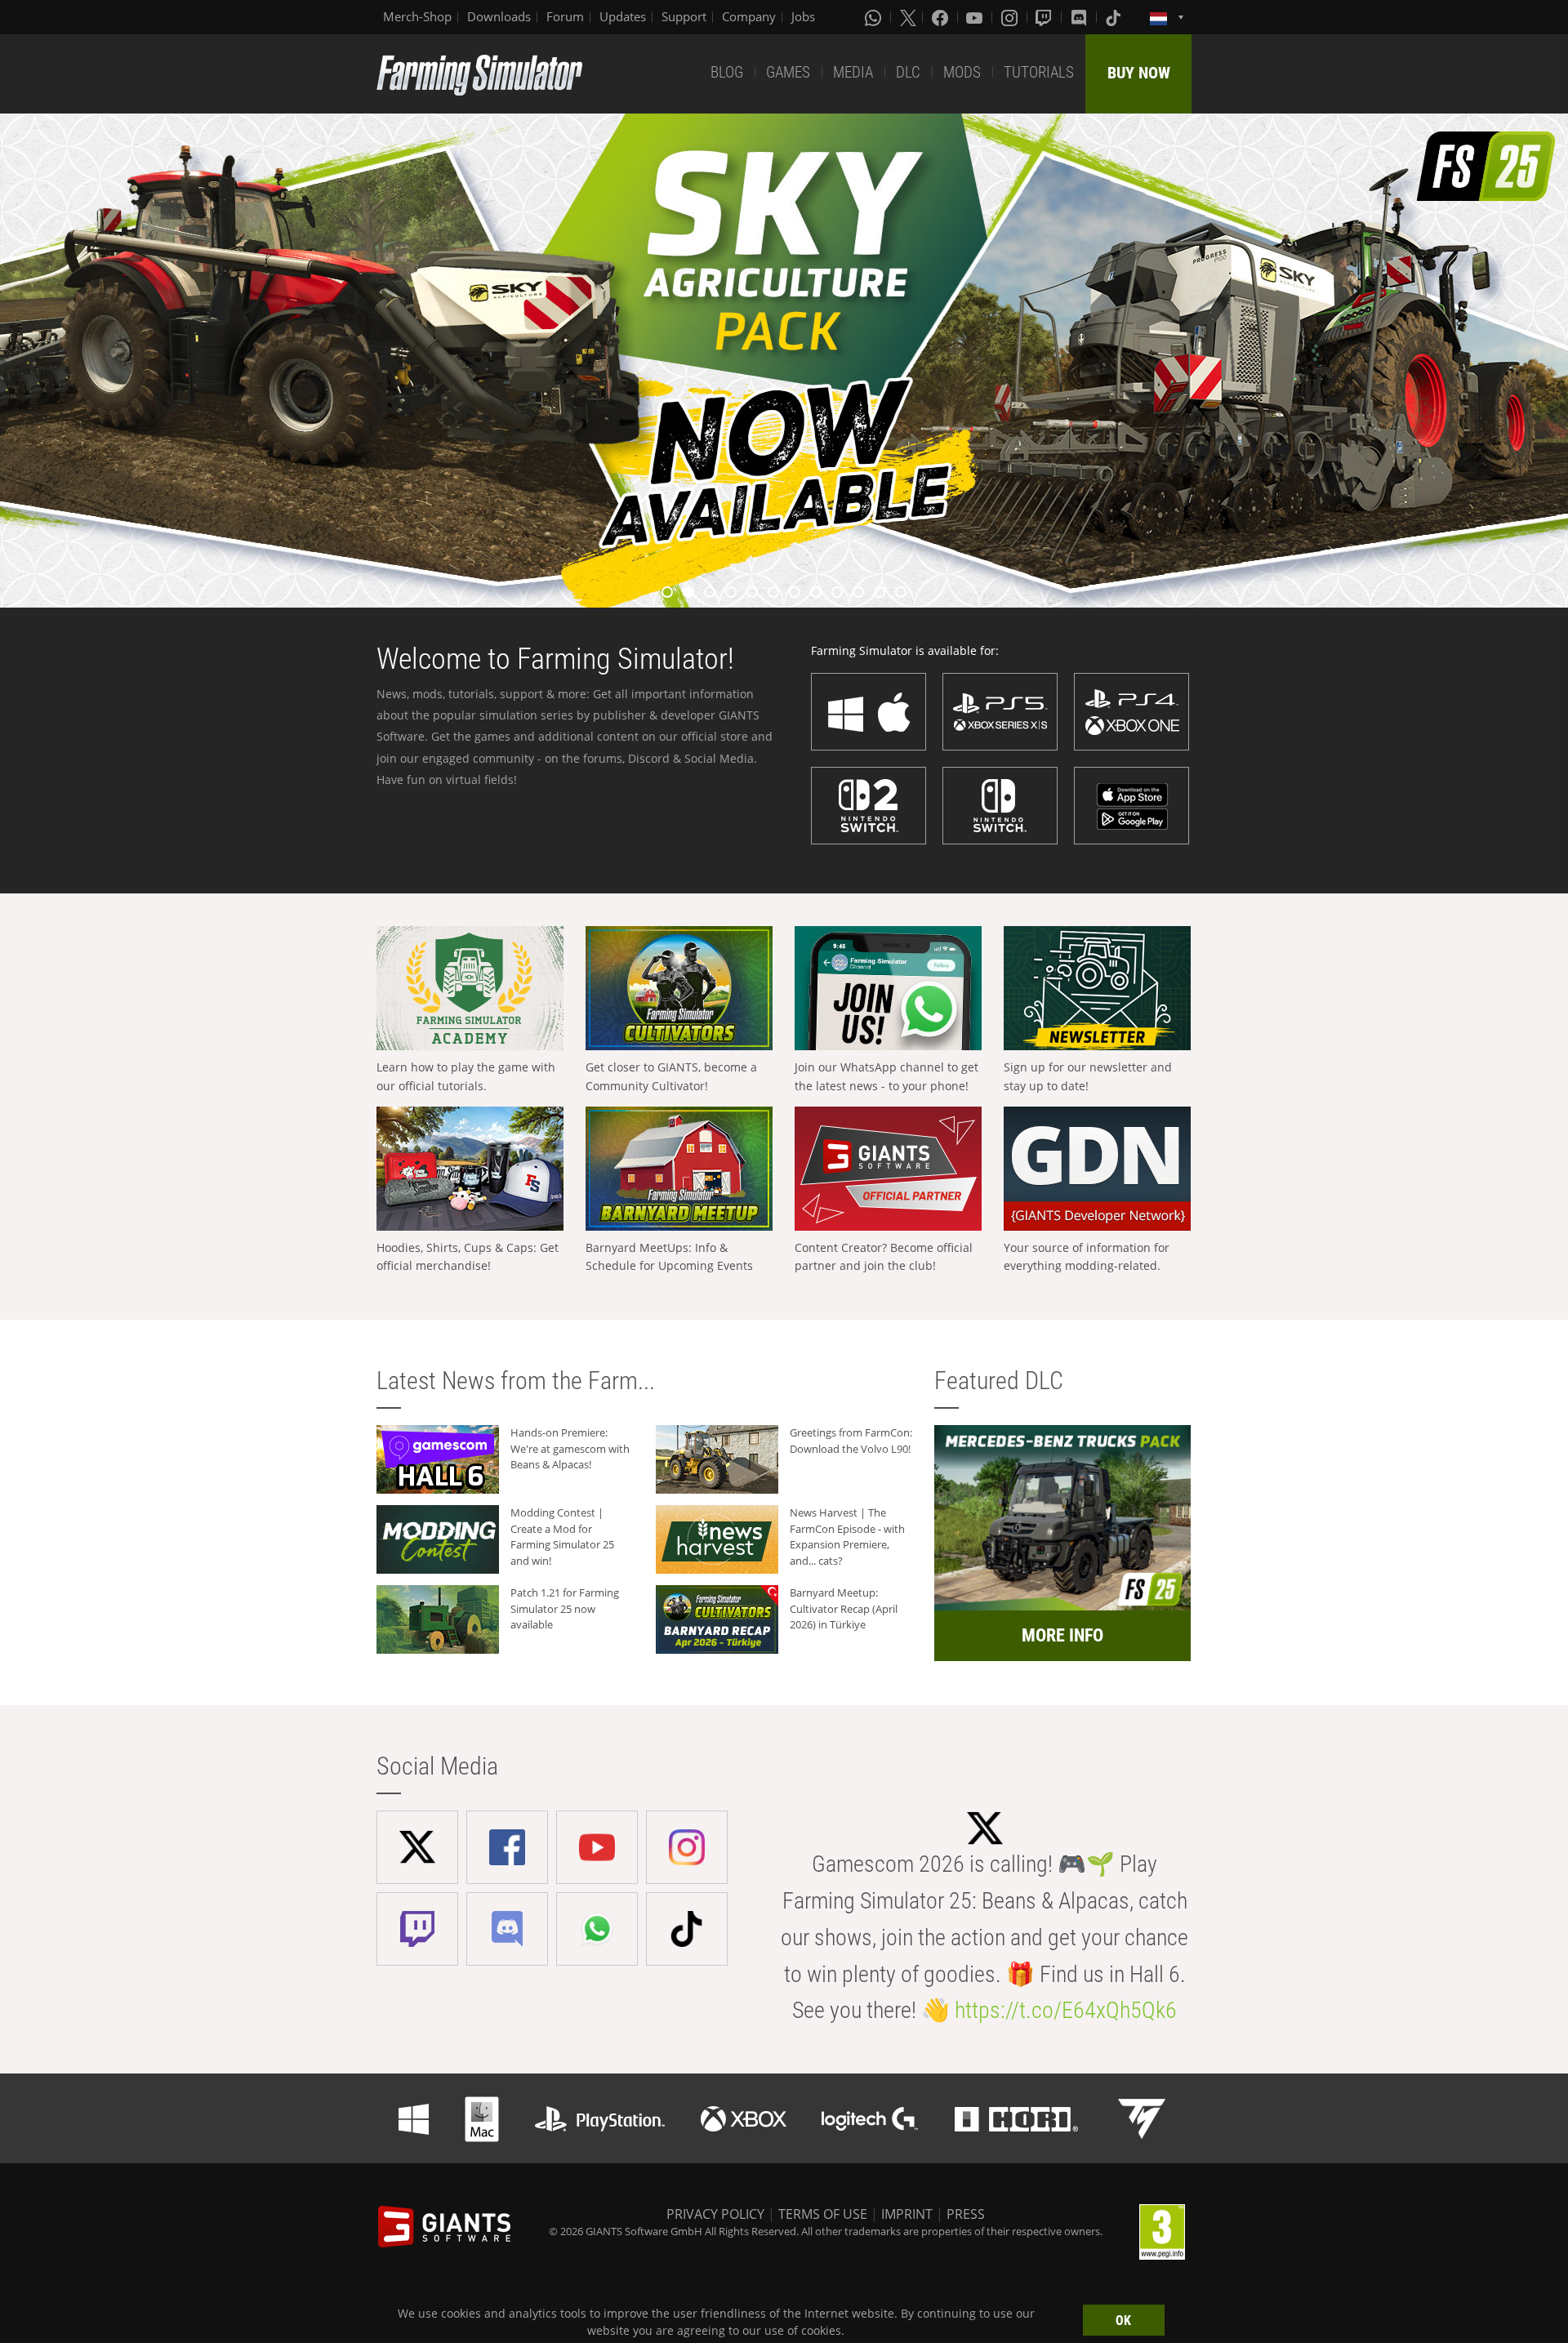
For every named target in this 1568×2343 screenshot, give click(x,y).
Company (749, 16)
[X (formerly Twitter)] (908, 17)
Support (684, 16)
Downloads (499, 16)
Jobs (803, 16)
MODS (962, 72)
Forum (565, 16)
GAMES (788, 72)
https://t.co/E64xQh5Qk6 (1066, 2010)
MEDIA (853, 72)
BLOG (727, 72)
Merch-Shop (417, 16)
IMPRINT (907, 2214)
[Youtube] (976, 17)
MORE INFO (1062, 1635)
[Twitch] (1045, 17)
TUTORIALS (1039, 72)
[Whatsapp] (875, 17)
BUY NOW (1139, 73)
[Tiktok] (1115, 17)
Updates (623, 16)
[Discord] (1080, 17)
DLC (908, 72)
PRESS (966, 2214)
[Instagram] (1011, 17)
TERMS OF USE (823, 2214)
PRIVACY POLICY (715, 2214)
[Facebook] (942, 17)
